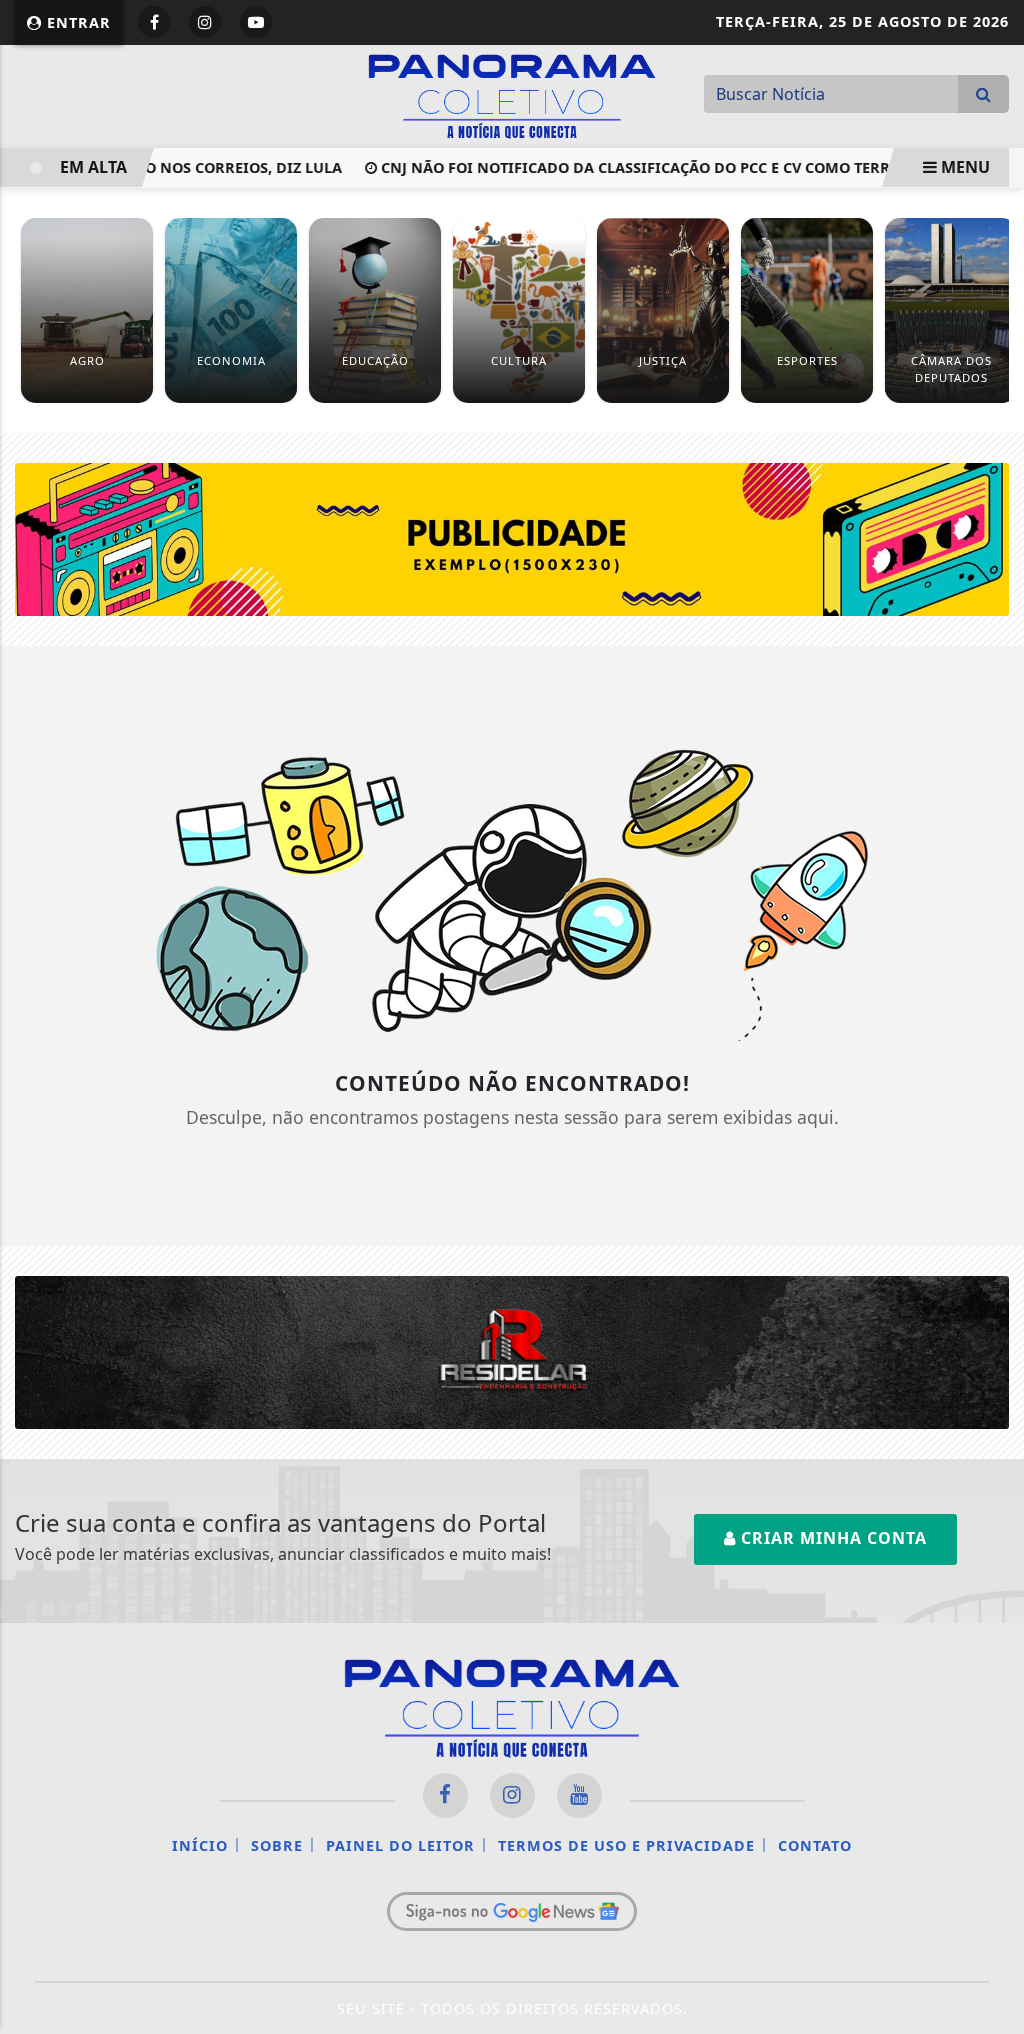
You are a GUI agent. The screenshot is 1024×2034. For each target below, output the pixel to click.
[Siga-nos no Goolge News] (512, 1911)
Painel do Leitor (400, 1845)
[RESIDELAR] (512, 1351)
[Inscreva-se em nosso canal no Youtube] (579, 1795)
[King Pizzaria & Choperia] (512, 538)
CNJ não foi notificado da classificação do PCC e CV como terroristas (643, 167)
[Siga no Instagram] (205, 22)
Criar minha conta (831, 1538)
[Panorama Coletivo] (512, 94)
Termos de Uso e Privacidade (626, 1845)
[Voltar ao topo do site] (993, 1220)
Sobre (277, 1845)
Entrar (76, 22)
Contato (815, 1845)
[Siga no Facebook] (154, 22)
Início (200, 1845)
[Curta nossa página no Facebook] (445, 1795)
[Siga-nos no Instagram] (512, 1795)
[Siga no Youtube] (256, 22)
